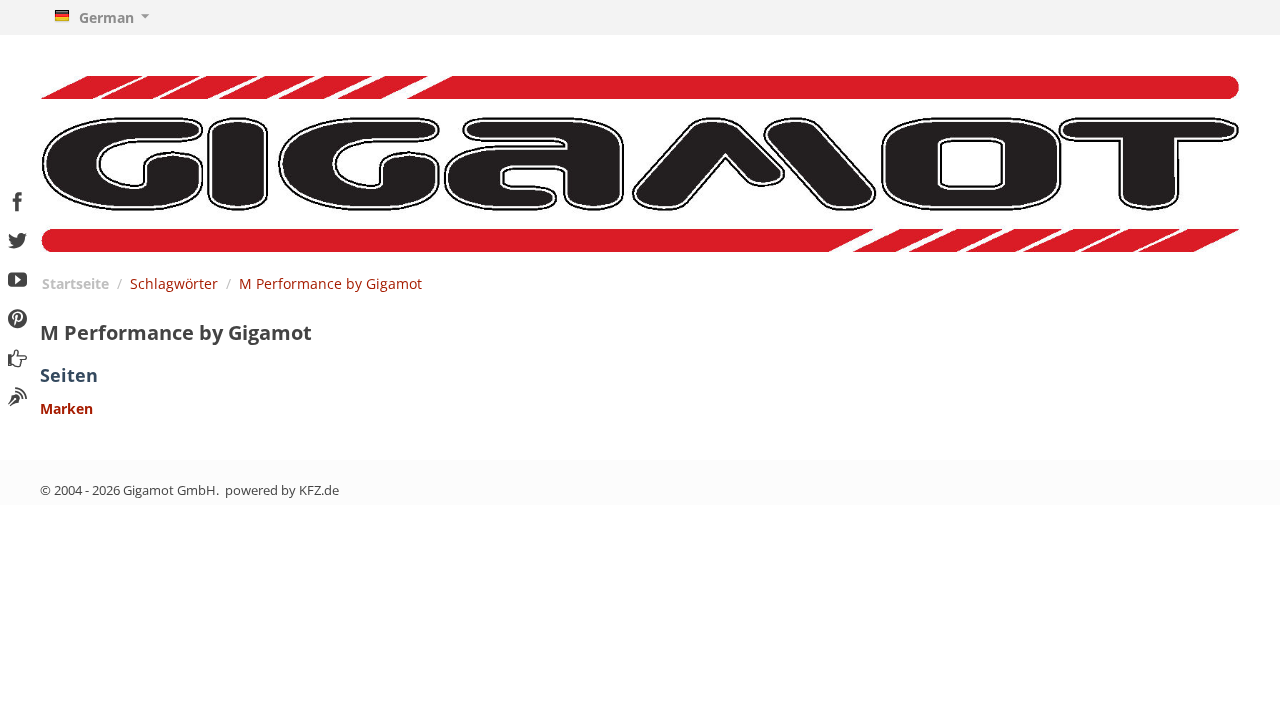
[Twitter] (17, 238)
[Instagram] (17, 355)
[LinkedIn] (17, 394)
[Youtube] (17, 277)
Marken (66, 408)
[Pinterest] (17, 316)
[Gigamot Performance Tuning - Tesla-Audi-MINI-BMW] (640, 162)
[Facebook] (17, 199)
